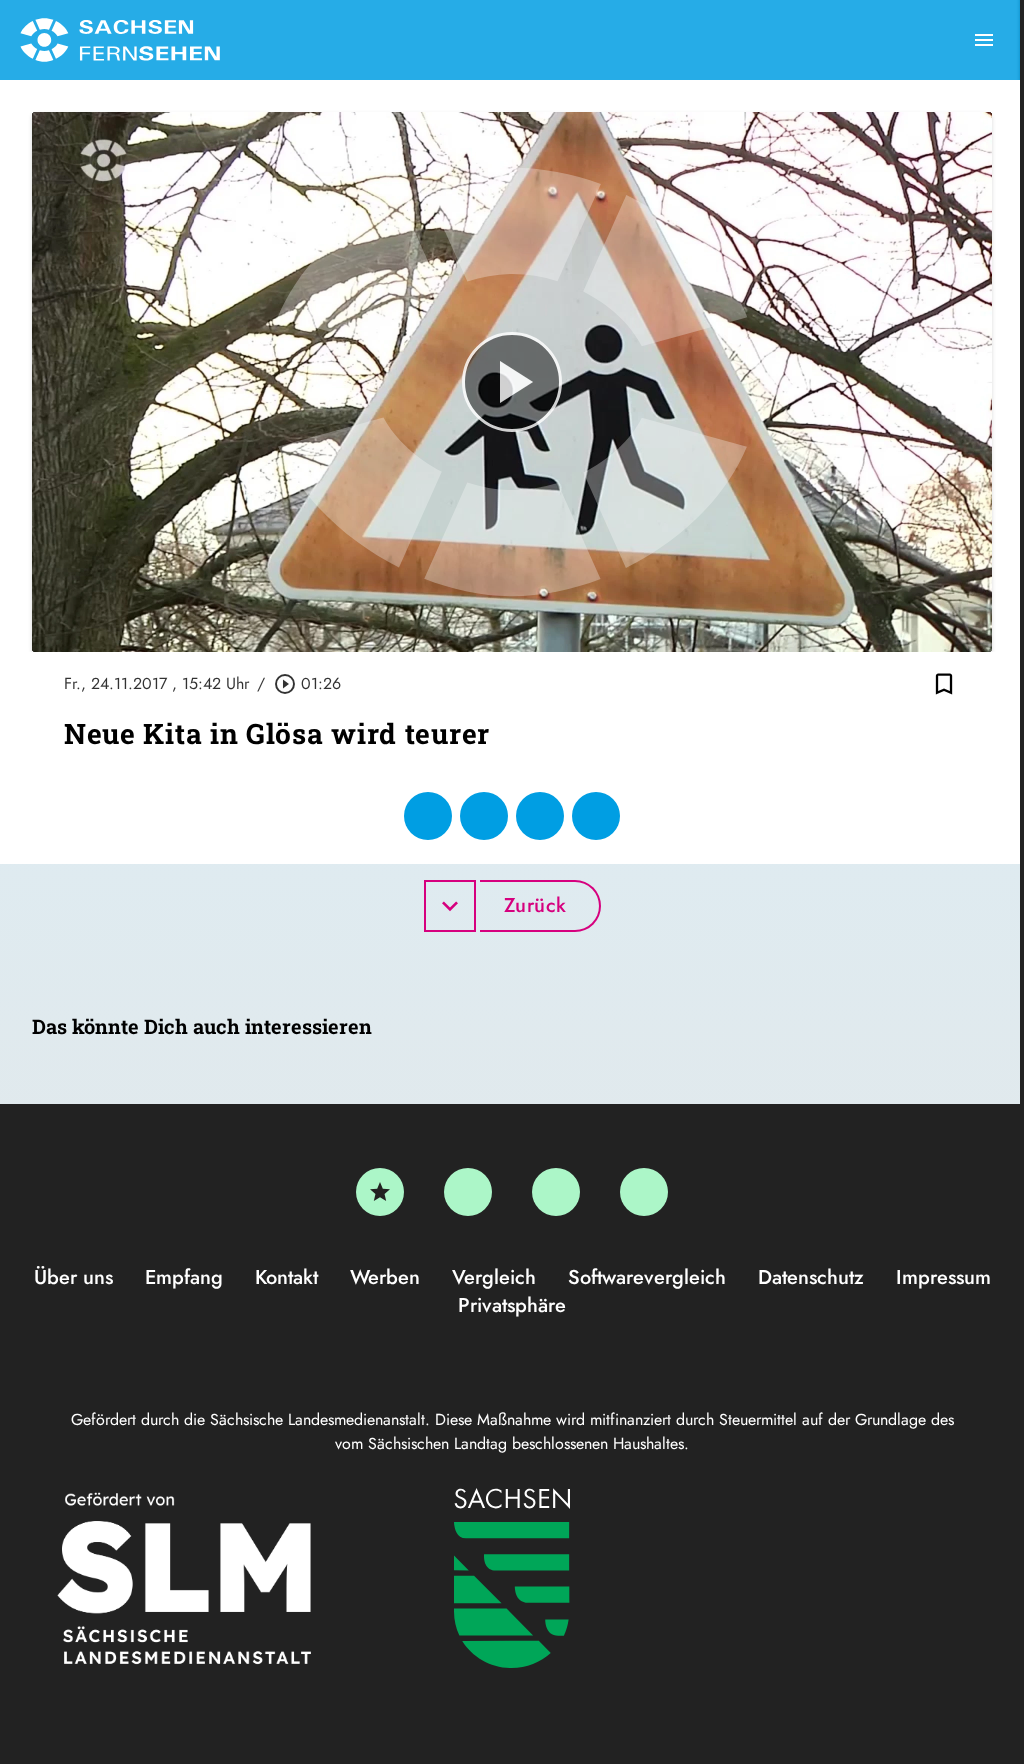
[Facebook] (468, 1192)
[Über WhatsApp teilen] (540, 816)
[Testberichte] (380, 1192)
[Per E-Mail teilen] (596, 816)
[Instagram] (556, 1192)
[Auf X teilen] (484, 816)
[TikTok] (644, 1192)
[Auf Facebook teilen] (428, 816)
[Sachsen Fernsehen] (120, 40)
